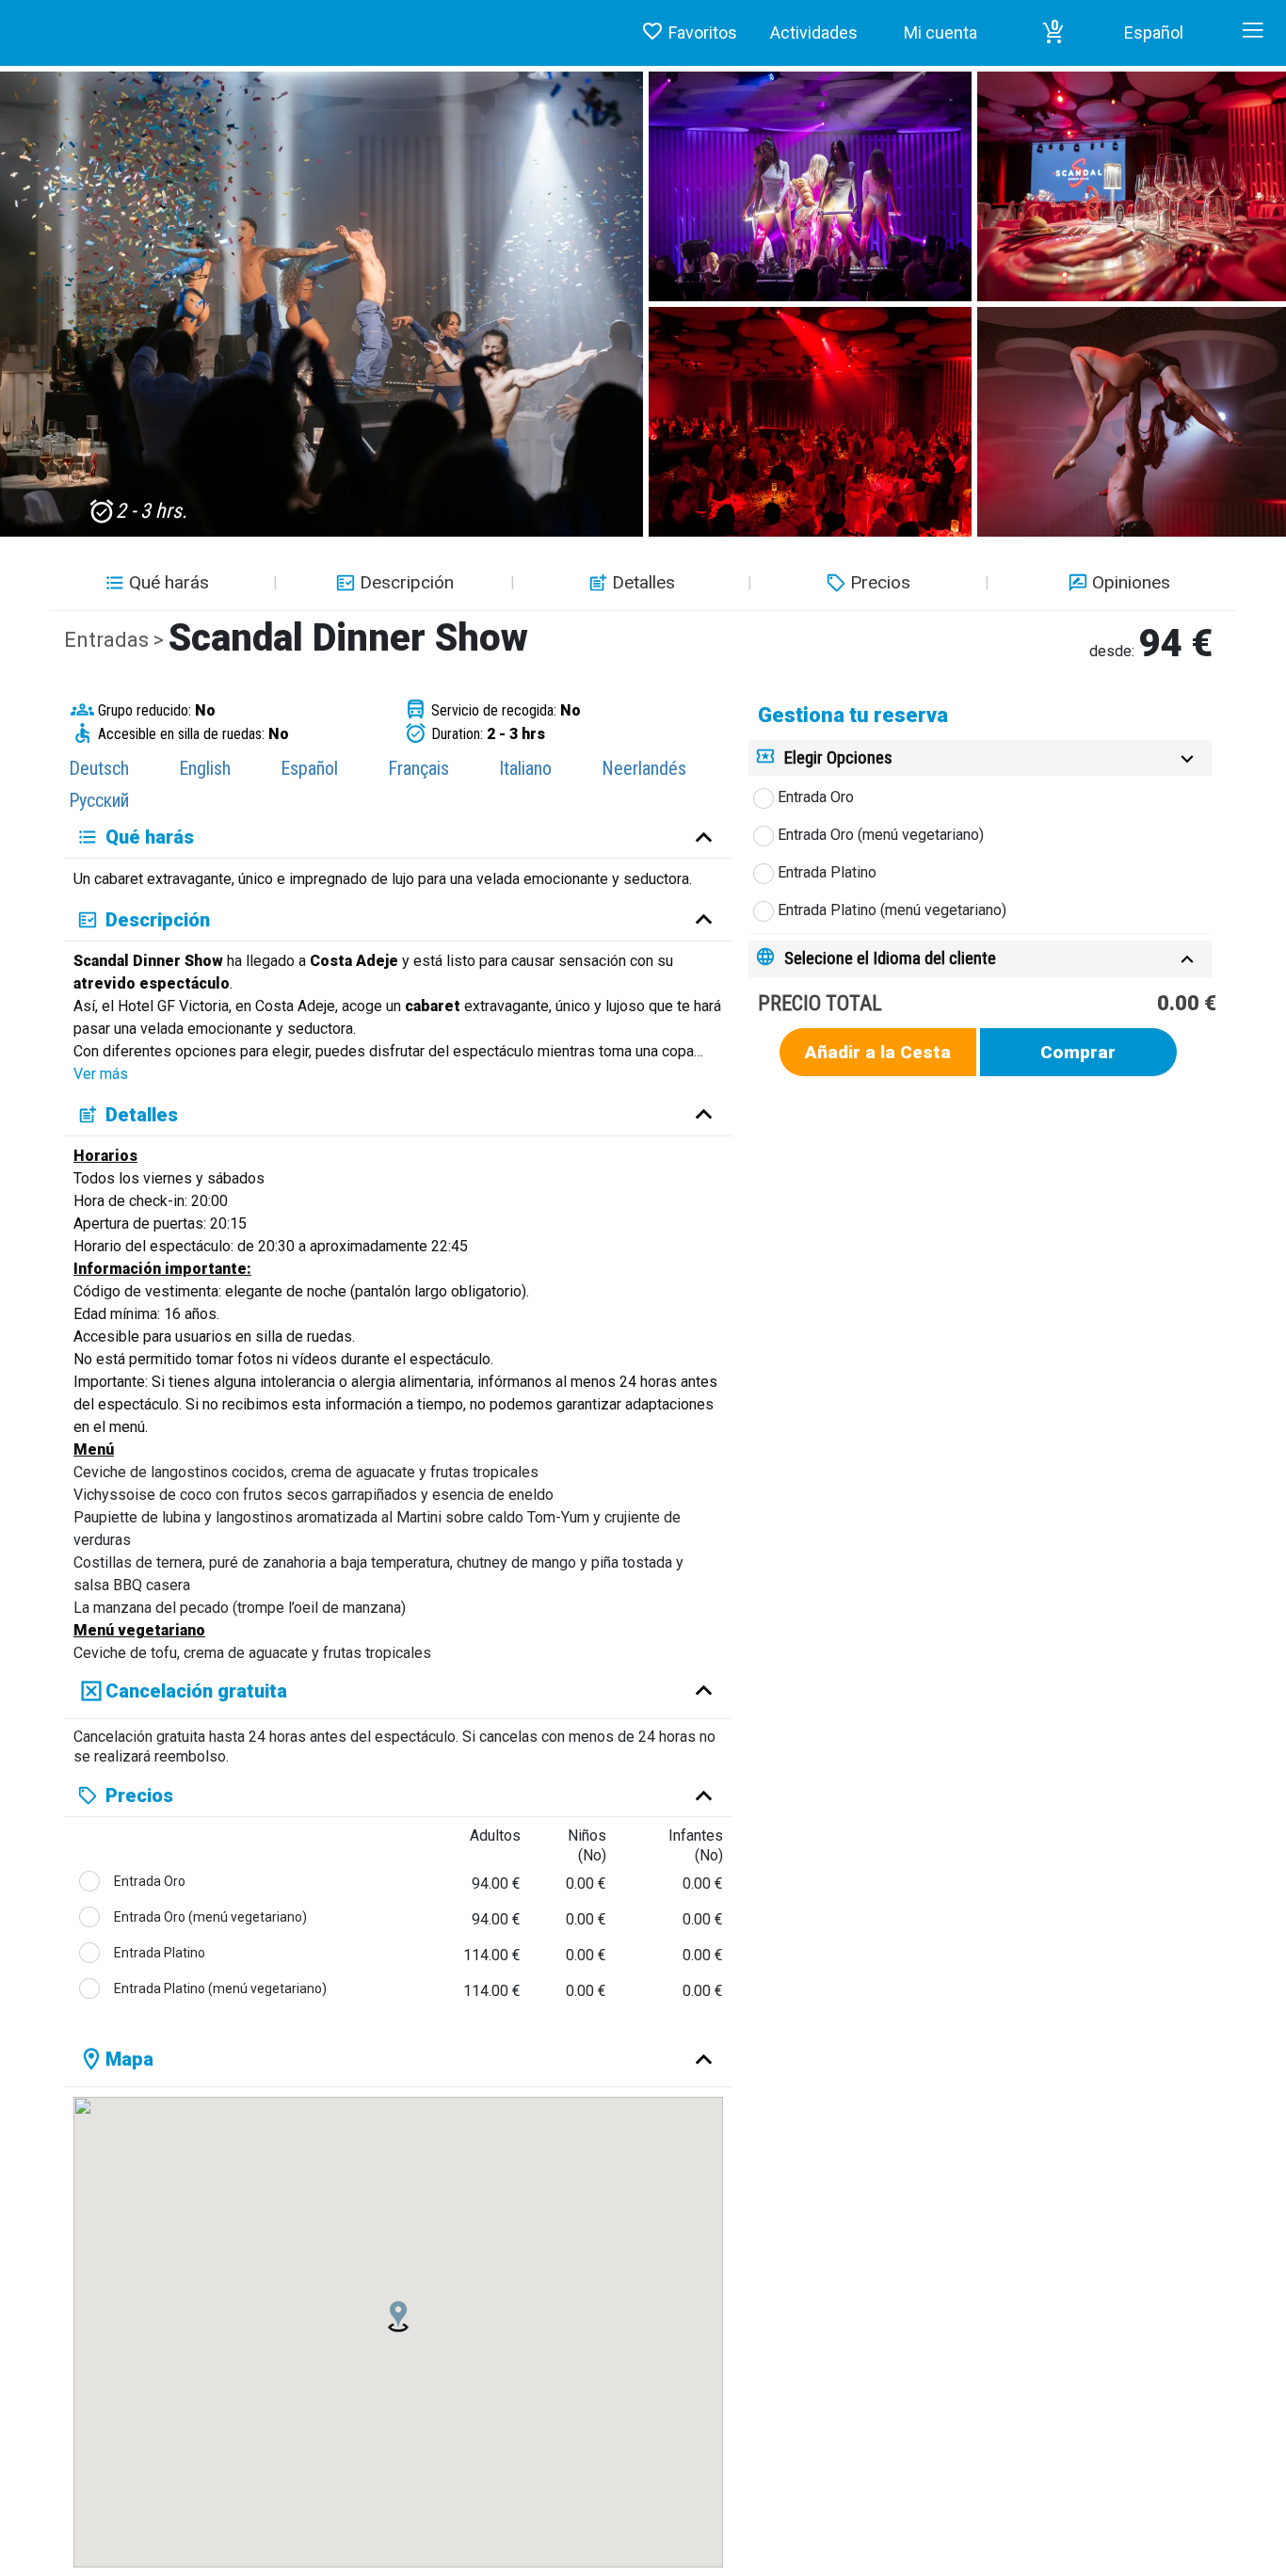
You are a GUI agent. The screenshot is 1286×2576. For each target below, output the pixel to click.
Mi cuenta (940, 32)
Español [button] (1154, 32)
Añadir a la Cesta (878, 1052)
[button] (1053, 33)
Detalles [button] (643, 582)
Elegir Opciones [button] (838, 757)
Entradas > (116, 640)
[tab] (980, 758)
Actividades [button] (814, 32)
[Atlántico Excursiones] (7, 15)
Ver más (101, 1074)
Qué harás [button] (169, 582)
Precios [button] (880, 582)
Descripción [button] (407, 582)
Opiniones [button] (1131, 582)
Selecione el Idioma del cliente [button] (890, 958)
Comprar (1078, 1052)
